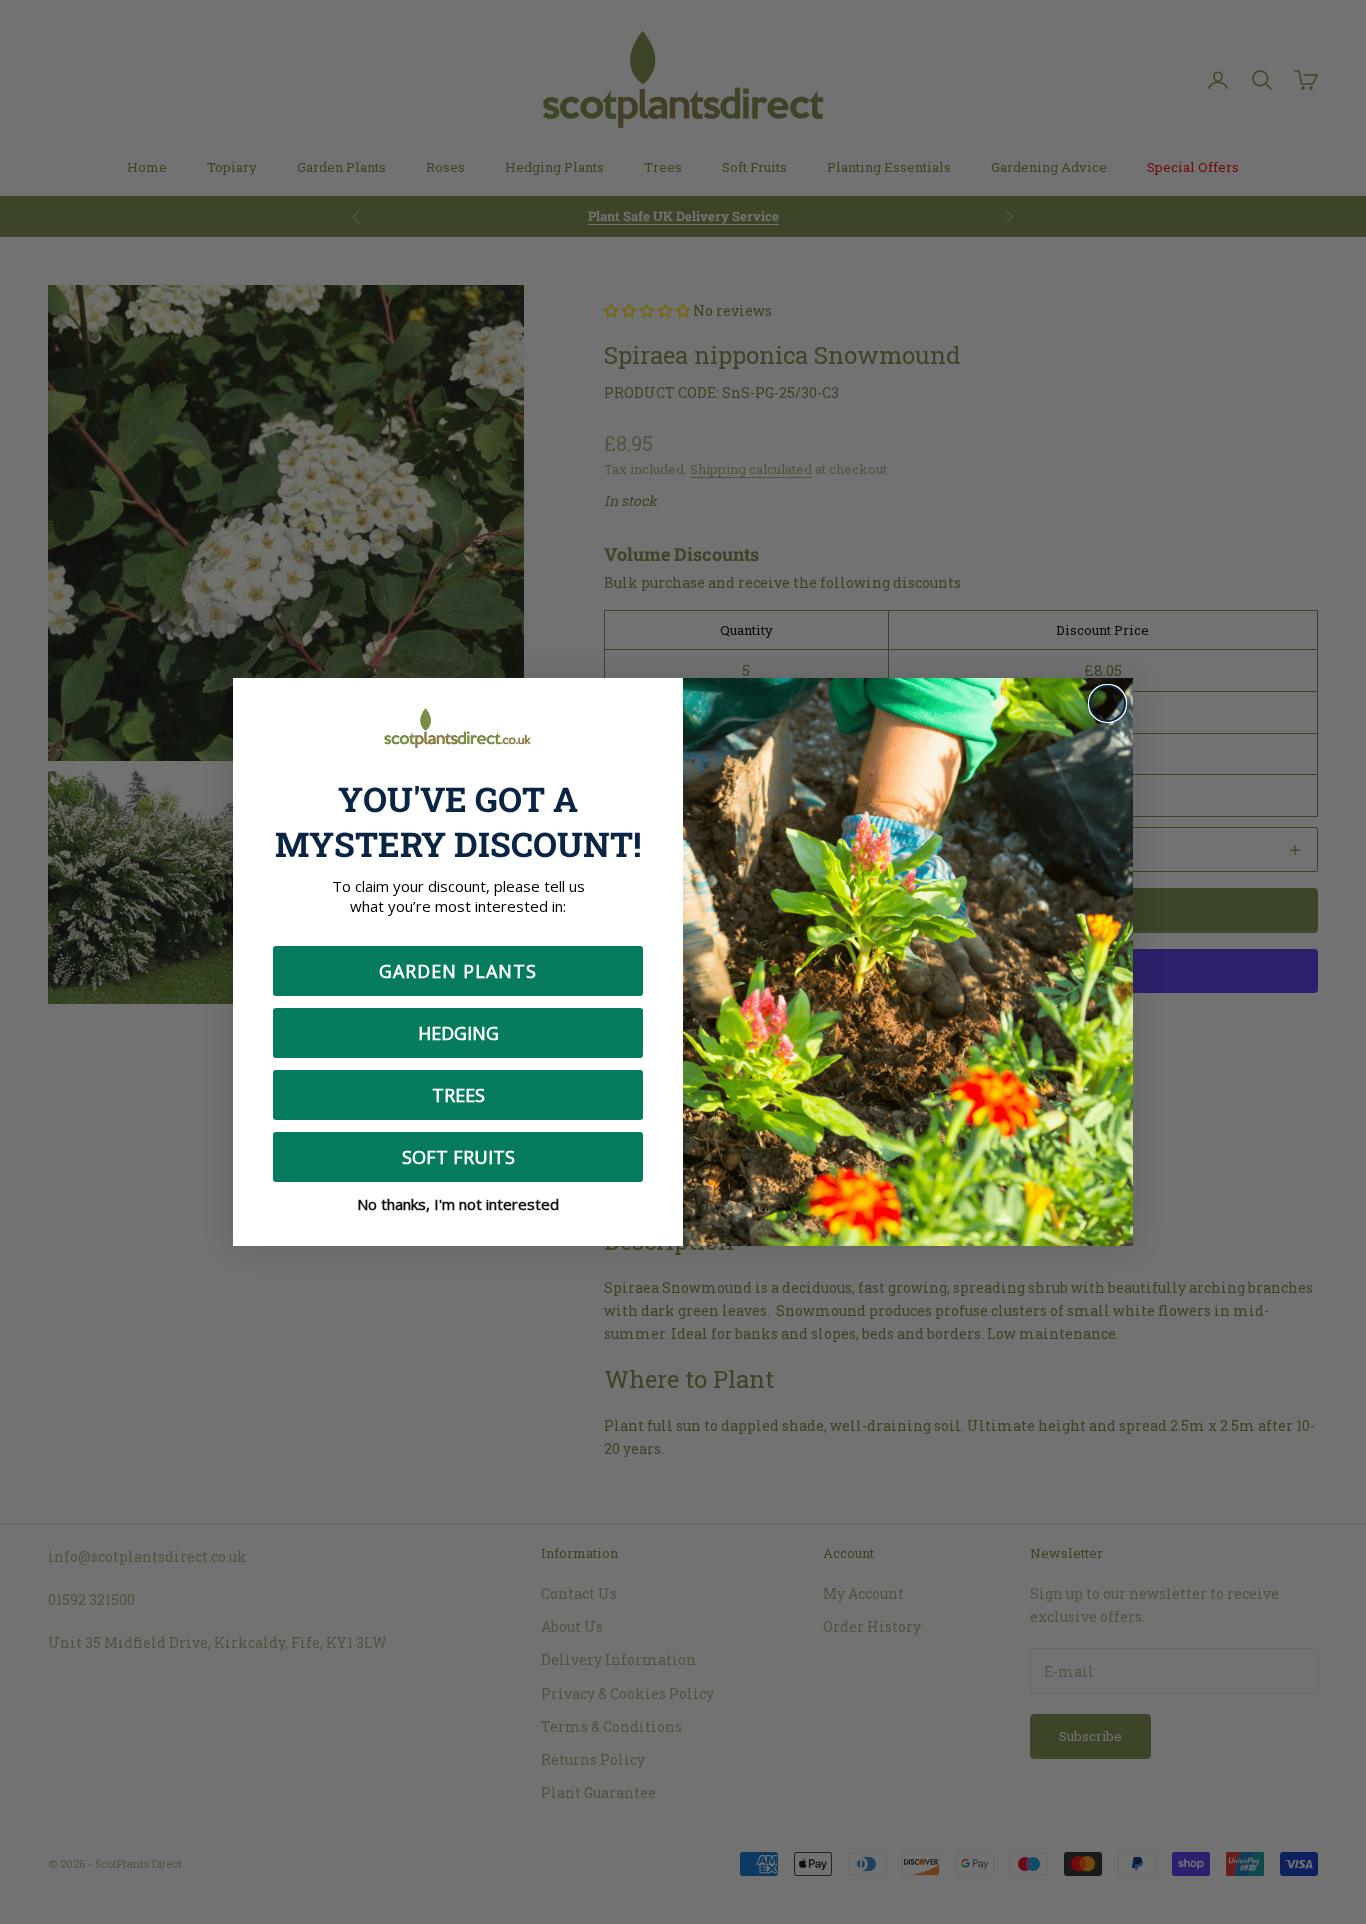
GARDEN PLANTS (458, 971)
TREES (458, 1095)
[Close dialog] (1107, 703)
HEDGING (458, 1033)
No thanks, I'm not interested (458, 1204)
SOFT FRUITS (458, 1157)
